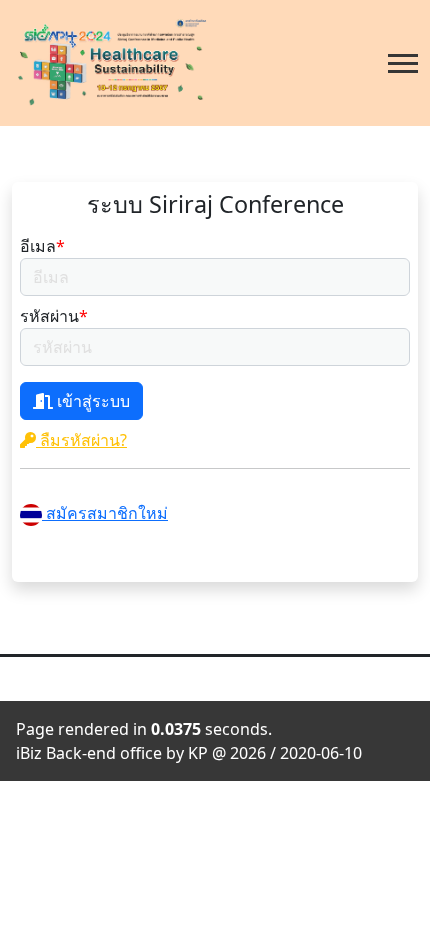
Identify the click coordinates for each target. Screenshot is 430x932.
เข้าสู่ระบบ (91, 401)
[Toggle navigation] (403, 63)
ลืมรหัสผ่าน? (81, 440)
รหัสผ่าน (54, 316)
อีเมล (42, 246)
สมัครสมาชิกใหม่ (105, 513)
